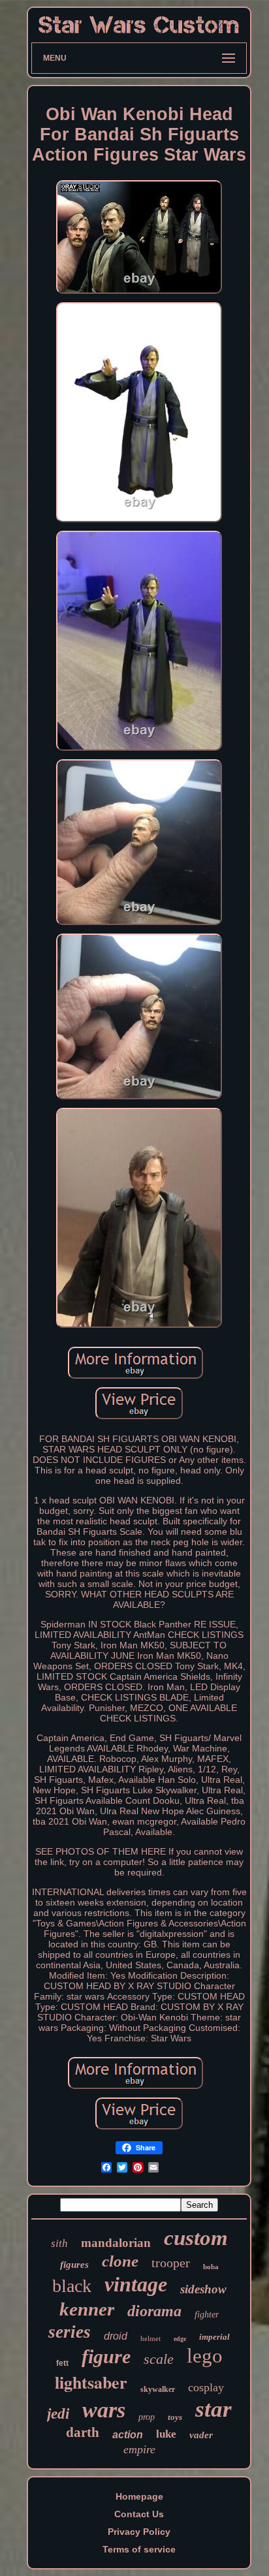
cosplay (206, 2387)
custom (196, 2238)
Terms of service (139, 2549)
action (128, 2435)
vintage (136, 2284)
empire (139, 2449)
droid (116, 2336)
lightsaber (91, 2382)
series (70, 2332)
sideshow (203, 2289)
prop (147, 2417)
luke (166, 2434)
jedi (58, 2414)
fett (62, 2363)
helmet (150, 2338)
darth (83, 2432)
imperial (214, 2337)
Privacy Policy (139, 2532)
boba (211, 2267)
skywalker (158, 2389)
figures (74, 2265)
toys (175, 2417)
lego (205, 2356)
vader (201, 2435)
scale (159, 2359)
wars (104, 2410)
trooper (171, 2263)
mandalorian (116, 2243)
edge (180, 2339)
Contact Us (139, 2514)
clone (120, 2261)
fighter (207, 2315)
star (214, 2409)
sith (59, 2243)
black (72, 2286)
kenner (87, 2309)
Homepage (139, 2496)
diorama (154, 2311)
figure (106, 2356)
